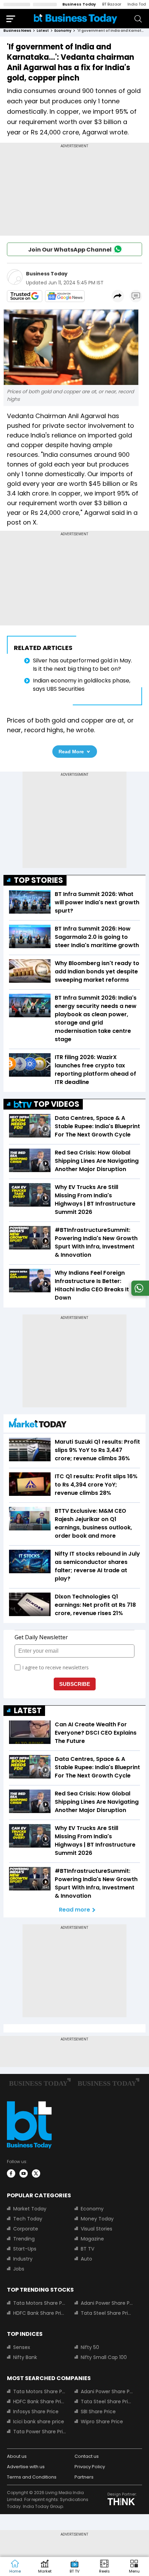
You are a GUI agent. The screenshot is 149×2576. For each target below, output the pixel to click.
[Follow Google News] (65, 296)
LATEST (28, 1711)
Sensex (22, 2347)
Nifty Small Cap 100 (104, 2357)
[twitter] (36, 2173)
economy (63, 31)
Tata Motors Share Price (40, 2303)
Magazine (92, 2239)
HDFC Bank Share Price (40, 2313)
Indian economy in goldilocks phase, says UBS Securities (82, 685)
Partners (84, 2477)
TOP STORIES (38, 880)
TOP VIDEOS (56, 1104)
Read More (71, 752)
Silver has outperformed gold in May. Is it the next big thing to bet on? (82, 665)
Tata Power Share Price (40, 2432)
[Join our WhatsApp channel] (139, 1294)
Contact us (87, 2456)
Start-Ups (25, 2249)
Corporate (26, 2229)
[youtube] (24, 2173)
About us (17, 2456)
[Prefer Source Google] (25, 296)
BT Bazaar (112, 4)
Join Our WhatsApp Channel (70, 250)
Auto (86, 2259)
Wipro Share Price (102, 2422)
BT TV (87, 2249)
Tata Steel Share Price (107, 2313)
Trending (24, 2239)
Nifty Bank (25, 2357)
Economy (92, 2209)
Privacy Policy (90, 2467)
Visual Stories (97, 2229)
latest (43, 31)
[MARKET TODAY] (38, 1424)
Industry (23, 2259)
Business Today (79, 4)
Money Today (97, 2219)
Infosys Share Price (36, 2412)
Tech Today (28, 2219)
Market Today (30, 2209)
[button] (134, 2567)
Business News (17, 31)
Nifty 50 (90, 2347)
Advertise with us (26, 2467)
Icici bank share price (39, 2422)
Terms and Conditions (32, 2477)
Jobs (19, 2269)
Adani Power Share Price (107, 2303)
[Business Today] (76, 18)
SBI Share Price (98, 2412)
